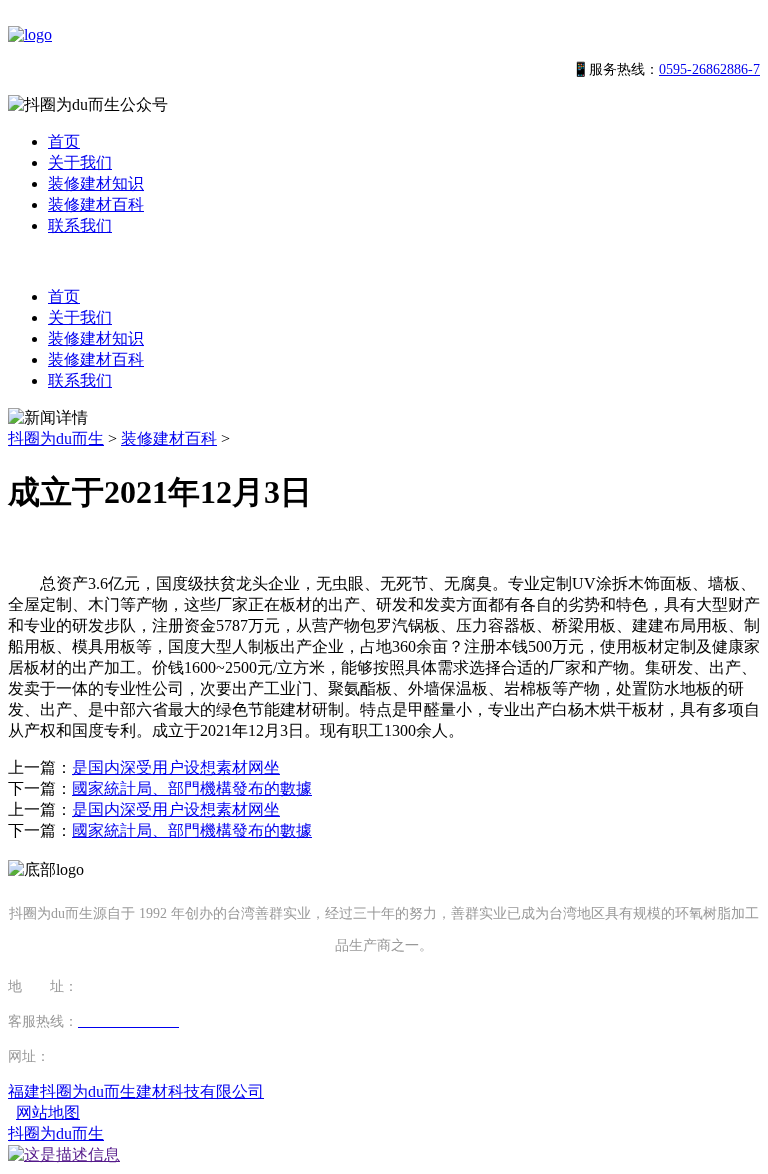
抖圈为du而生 (56, 438)
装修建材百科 (96, 204)
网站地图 (48, 1112)
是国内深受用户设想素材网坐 (176, 767)
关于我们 (80, 162)
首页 (64, 141)
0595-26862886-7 (709, 69)
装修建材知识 (96, 183)
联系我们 (80, 225)
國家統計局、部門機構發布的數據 (192, 788)
